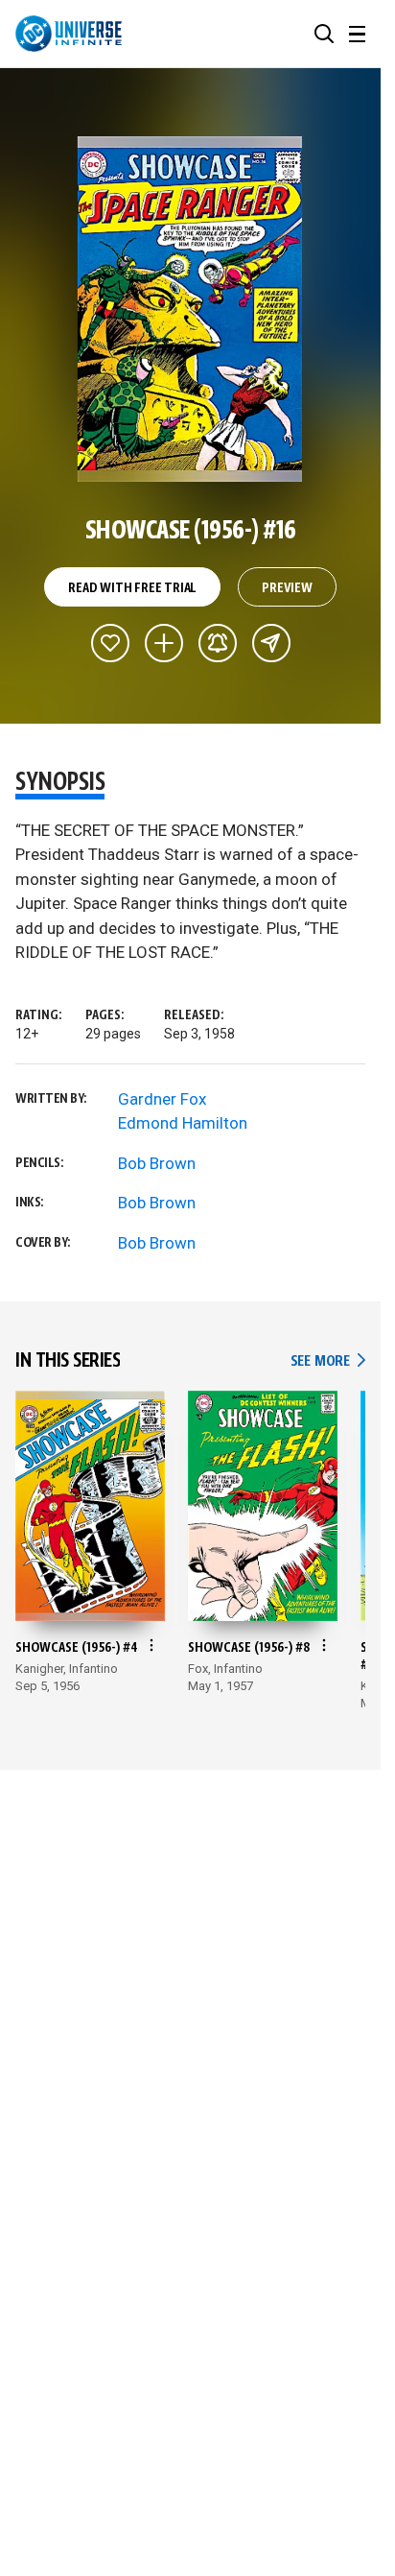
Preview (287, 588)
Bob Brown (157, 1163)
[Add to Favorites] (110, 643)
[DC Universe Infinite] (69, 34)
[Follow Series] (218, 643)
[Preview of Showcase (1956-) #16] (190, 309)
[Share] (271, 643)
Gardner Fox (162, 1099)
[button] (324, 34)
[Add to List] (164, 643)
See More (328, 1361)
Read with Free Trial (132, 588)
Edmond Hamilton (183, 1123)
